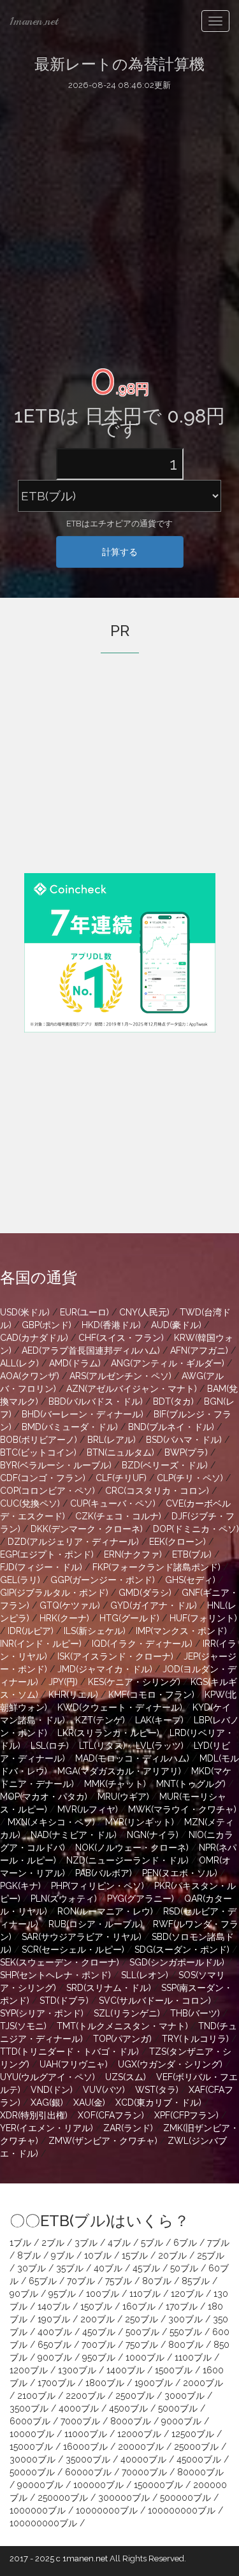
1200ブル (29, 2370)
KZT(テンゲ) (100, 1720)
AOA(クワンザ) (30, 1376)
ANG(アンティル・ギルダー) (168, 1363)
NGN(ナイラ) (153, 1835)
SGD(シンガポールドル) (177, 1962)
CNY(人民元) (144, 1312)
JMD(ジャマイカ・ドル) (105, 1669)
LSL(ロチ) (50, 1746)
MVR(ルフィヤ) (88, 1809)
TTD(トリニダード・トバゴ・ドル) (69, 2051)
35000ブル (88, 2459)
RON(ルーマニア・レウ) (105, 1911)
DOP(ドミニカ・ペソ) (196, 1529)
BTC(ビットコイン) (38, 1452)
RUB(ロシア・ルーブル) (96, 1924)
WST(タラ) (157, 2090)
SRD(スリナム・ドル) (109, 1988)
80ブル (157, 2281)
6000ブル (30, 2421)
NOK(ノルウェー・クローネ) (132, 1848)
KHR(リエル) (73, 1695)
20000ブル (141, 2447)
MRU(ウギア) (123, 1797)
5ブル (152, 2243)
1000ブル (145, 2357)
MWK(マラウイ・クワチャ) (182, 1809)
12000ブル (139, 2434)
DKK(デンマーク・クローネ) (87, 1529)
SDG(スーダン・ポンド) (182, 1950)
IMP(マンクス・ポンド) (181, 1631)
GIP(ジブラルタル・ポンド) (54, 1593)
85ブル (196, 2281)
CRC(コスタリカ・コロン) (157, 1491)
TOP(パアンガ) (122, 2039)
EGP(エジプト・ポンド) (47, 1554)
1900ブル (154, 2383)
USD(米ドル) (25, 1312)
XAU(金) (89, 2102)
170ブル (182, 2306)
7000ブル (80, 2421)
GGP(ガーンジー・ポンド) (103, 1580)
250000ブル (63, 2498)
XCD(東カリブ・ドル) (158, 2102)
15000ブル (31, 2447)
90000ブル (40, 2485)
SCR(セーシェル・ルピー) (73, 1950)
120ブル (187, 2294)
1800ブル (105, 2383)
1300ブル (77, 2370)
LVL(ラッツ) (160, 1746)
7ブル (218, 2243)
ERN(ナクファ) (133, 1554)
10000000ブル (107, 2510)
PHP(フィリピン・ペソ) (98, 1886)
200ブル (98, 2319)
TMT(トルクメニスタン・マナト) (122, 2026)
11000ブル (86, 2434)
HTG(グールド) (129, 1618)
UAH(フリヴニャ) (74, 2064)
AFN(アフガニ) (199, 1350)
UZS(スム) (126, 2077)
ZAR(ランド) (128, 2128)
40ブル (108, 2268)
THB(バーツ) (195, 2013)
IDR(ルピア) (31, 1631)
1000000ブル (38, 2510)
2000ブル (203, 2383)
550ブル (186, 2332)
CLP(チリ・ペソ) (190, 1478)
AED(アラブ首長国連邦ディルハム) (91, 1350)
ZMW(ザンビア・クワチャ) (103, 2141)
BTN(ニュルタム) (120, 1452)
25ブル (211, 2255)
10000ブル (32, 2434)
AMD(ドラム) (75, 1363)
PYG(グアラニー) (141, 1899)
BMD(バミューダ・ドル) (70, 1427)
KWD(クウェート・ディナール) (120, 1707)
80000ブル (200, 2472)
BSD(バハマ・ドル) (184, 1440)
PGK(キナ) (20, 1886)
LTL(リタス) (102, 1746)
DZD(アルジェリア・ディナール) (73, 1542)
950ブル (99, 2357)
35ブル (70, 2268)
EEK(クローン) (177, 1542)
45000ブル (199, 2459)
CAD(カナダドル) (34, 1338)
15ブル (135, 2255)
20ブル (172, 2255)
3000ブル (185, 2396)
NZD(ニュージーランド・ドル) (127, 1860)
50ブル (184, 2268)
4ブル (119, 2243)
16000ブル (85, 2447)
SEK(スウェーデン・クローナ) (60, 1962)
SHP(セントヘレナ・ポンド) (55, 1975)
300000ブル (124, 2498)
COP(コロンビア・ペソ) (47, 1491)
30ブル (32, 2268)
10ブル (98, 2255)
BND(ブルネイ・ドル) (171, 1427)
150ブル (96, 2306)
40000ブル (143, 2459)
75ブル (119, 2281)
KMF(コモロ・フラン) (151, 1695)
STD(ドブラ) (64, 2001)
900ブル (55, 2357)
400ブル (55, 2332)
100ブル (103, 2294)
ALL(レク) (19, 1363)
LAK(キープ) (159, 1720)
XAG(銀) (47, 2102)
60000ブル (88, 2472)
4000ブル (79, 2408)
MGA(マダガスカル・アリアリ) (119, 1771)
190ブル (54, 2319)
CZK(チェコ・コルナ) (118, 1516)
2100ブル (36, 2396)
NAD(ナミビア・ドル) (74, 1835)
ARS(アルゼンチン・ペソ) (120, 1376)
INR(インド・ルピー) (41, 1644)
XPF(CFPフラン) (186, 2115)
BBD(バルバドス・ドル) (96, 1401)
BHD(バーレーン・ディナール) (83, 1414)
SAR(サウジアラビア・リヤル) (82, 1937)
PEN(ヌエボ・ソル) (180, 1873)
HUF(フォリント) (203, 1618)
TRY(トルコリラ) (195, 2039)
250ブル (141, 2319)
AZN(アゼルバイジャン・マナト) (132, 1389)
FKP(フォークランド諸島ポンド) (156, 1567)
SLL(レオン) (145, 1975)
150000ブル (158, 2485)
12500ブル (193, 2434)
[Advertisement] (119, 223)
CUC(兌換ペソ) (30, 1503)
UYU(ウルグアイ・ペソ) (47, 2077)
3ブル (86, 2243)
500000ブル (185, 2498)
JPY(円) (63, 1682)
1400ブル (126, 2370)
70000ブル (144, 2472)
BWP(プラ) (186, 1452)
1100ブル (193, 2357)
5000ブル (178, 2408)
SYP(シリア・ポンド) (42, 2013)
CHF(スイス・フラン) (121, 1338)
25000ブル (196, 2447)
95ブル (62, 2294)
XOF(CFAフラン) (111, 2115)
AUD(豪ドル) (176, 1325)
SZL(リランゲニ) (127, 2013)
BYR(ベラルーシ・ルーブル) (56, 1465)
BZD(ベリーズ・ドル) (165, 1465)
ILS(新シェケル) (95, 1631)
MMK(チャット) (115, 1784)
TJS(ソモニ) (23, 2026)
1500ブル (174, 2370)
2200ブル (85, 2396)
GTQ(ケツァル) (70, 1605)
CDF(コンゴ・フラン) (43, 1478)
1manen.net (34, 21)
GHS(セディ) (190, 1580)
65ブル (43, 2281)
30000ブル (33, 2459)
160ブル (139, 2306)
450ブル (99, 2332)
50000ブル (32, 2472)
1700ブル (56, 2383)
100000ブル (98, 2485)
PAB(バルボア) (104, 1873)
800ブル (186, 2345)
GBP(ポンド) (47, 1325)
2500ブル (135, 2396)
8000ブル (131, 2421)
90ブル (24, 2294)
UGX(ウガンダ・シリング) (170, 2064)
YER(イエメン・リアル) (47, 2128)
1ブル (20, 2243)
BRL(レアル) (112, 1440)
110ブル (145, 2294)
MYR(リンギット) (140, 1822)
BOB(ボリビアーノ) (39, 1440)
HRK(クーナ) (64, 1618)
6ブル (185, 2243)
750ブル (142, 2345)
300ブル (185, 2319)
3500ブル (29, 2408)
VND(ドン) (52, 2090)
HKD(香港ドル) (111, 1325)
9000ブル (181, 2421)
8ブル (29, 2255)
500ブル (142, 2332)
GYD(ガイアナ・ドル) (154, 1605)
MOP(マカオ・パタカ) (44, 1797)
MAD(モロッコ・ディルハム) (132, 1758)
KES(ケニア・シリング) (134, 1682)
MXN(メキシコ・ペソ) (51, 1822)
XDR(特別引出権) (34, 2115)
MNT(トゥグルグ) (191, 1784)
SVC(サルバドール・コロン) (155, 2001)
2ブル (53, 2243)
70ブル (81, 2281)
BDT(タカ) (173, 1401)
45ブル (146, 2268)
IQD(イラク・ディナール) (142, 1644)
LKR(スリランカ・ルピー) (108, 1733)
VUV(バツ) (104, 2090)
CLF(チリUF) (121, 1478)
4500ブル (128, 2408)
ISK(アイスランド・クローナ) (115, 1656)
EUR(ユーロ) (84, 1312)
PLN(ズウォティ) (64, 1899)
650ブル (54, 2345)
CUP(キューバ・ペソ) (113, 1503)
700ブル (98, 2345)
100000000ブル (182, 2510)
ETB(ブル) (192, 1554)
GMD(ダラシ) (145, 1593)
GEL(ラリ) (20, 1580)
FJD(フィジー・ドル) (41, 1567)
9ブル (62, 2255)
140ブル (54, 2306)
